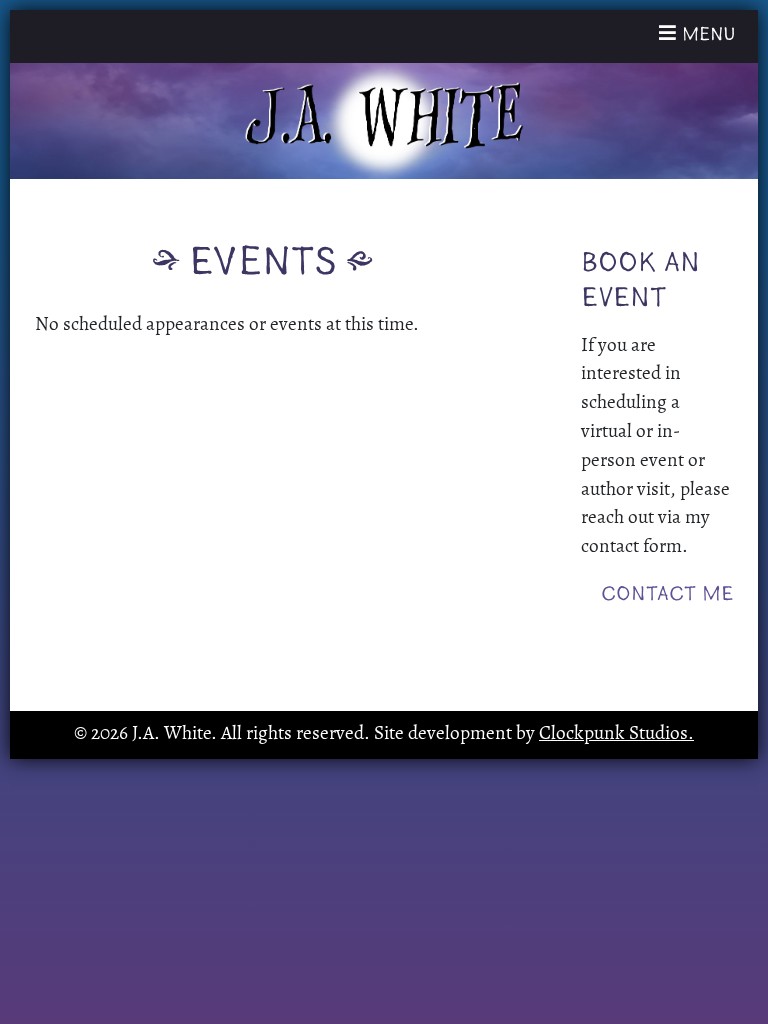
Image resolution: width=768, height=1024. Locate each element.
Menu (703, 35)
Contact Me (667, 594)
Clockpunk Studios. (616, 734)
